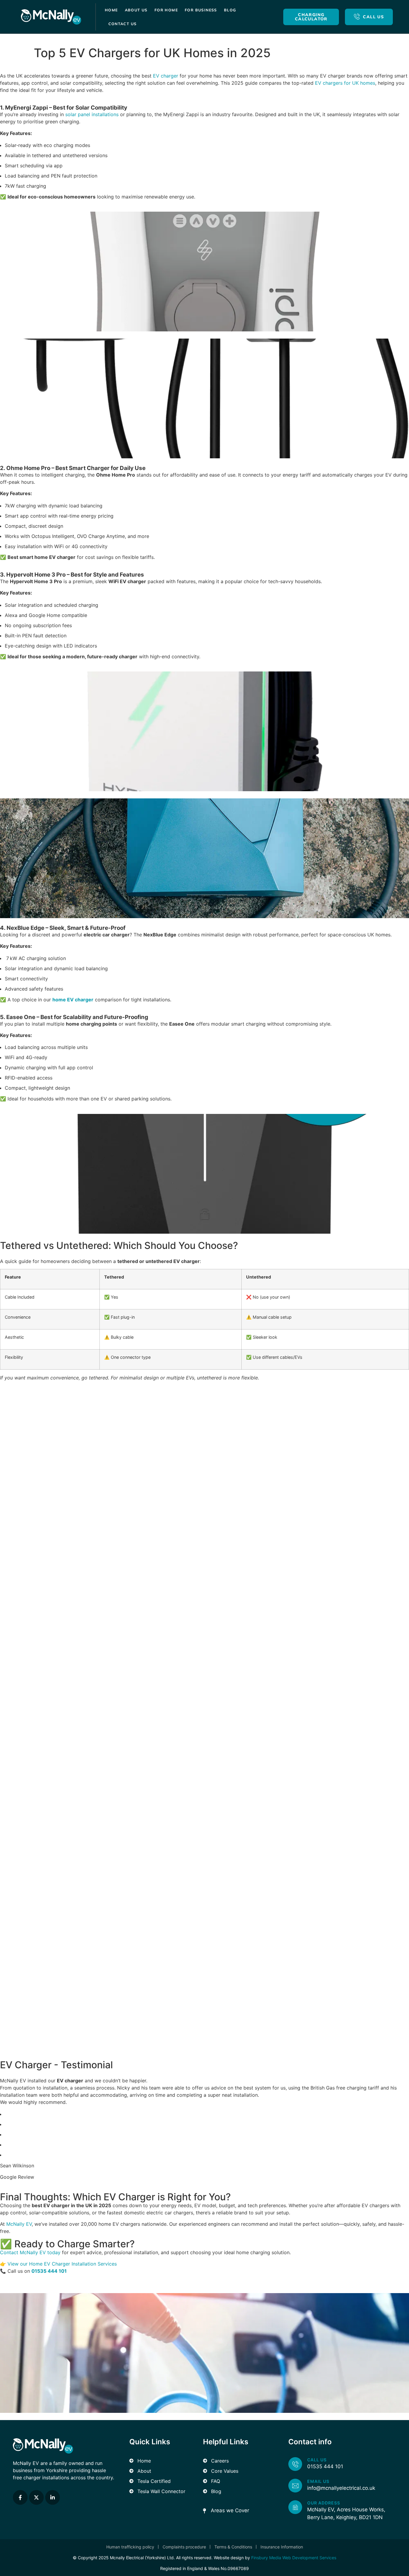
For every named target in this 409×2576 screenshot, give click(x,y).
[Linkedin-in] (53, 2497)
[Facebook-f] (20, 2497)
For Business (201, 10)
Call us (317, 2460)
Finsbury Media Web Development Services (294, 2558)
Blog (230, 10)
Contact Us (123, 24)
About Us (136, 10)
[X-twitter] (36, 2497)
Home (111, 10)
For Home (166, 10)
